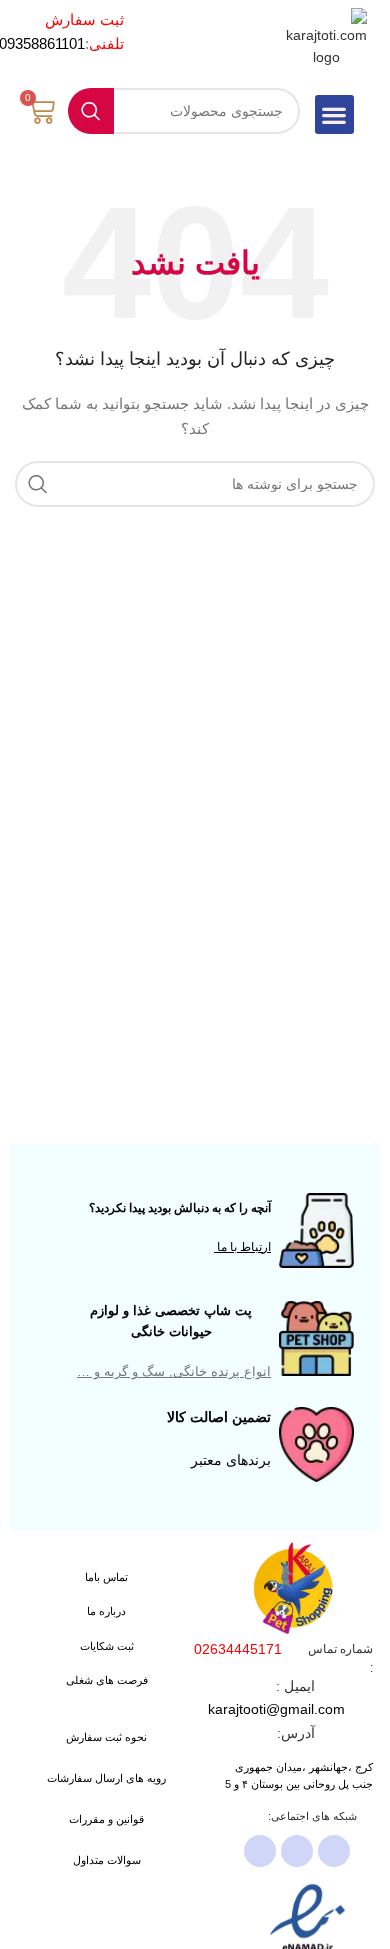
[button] (334, 114)
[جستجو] (91, 111)
